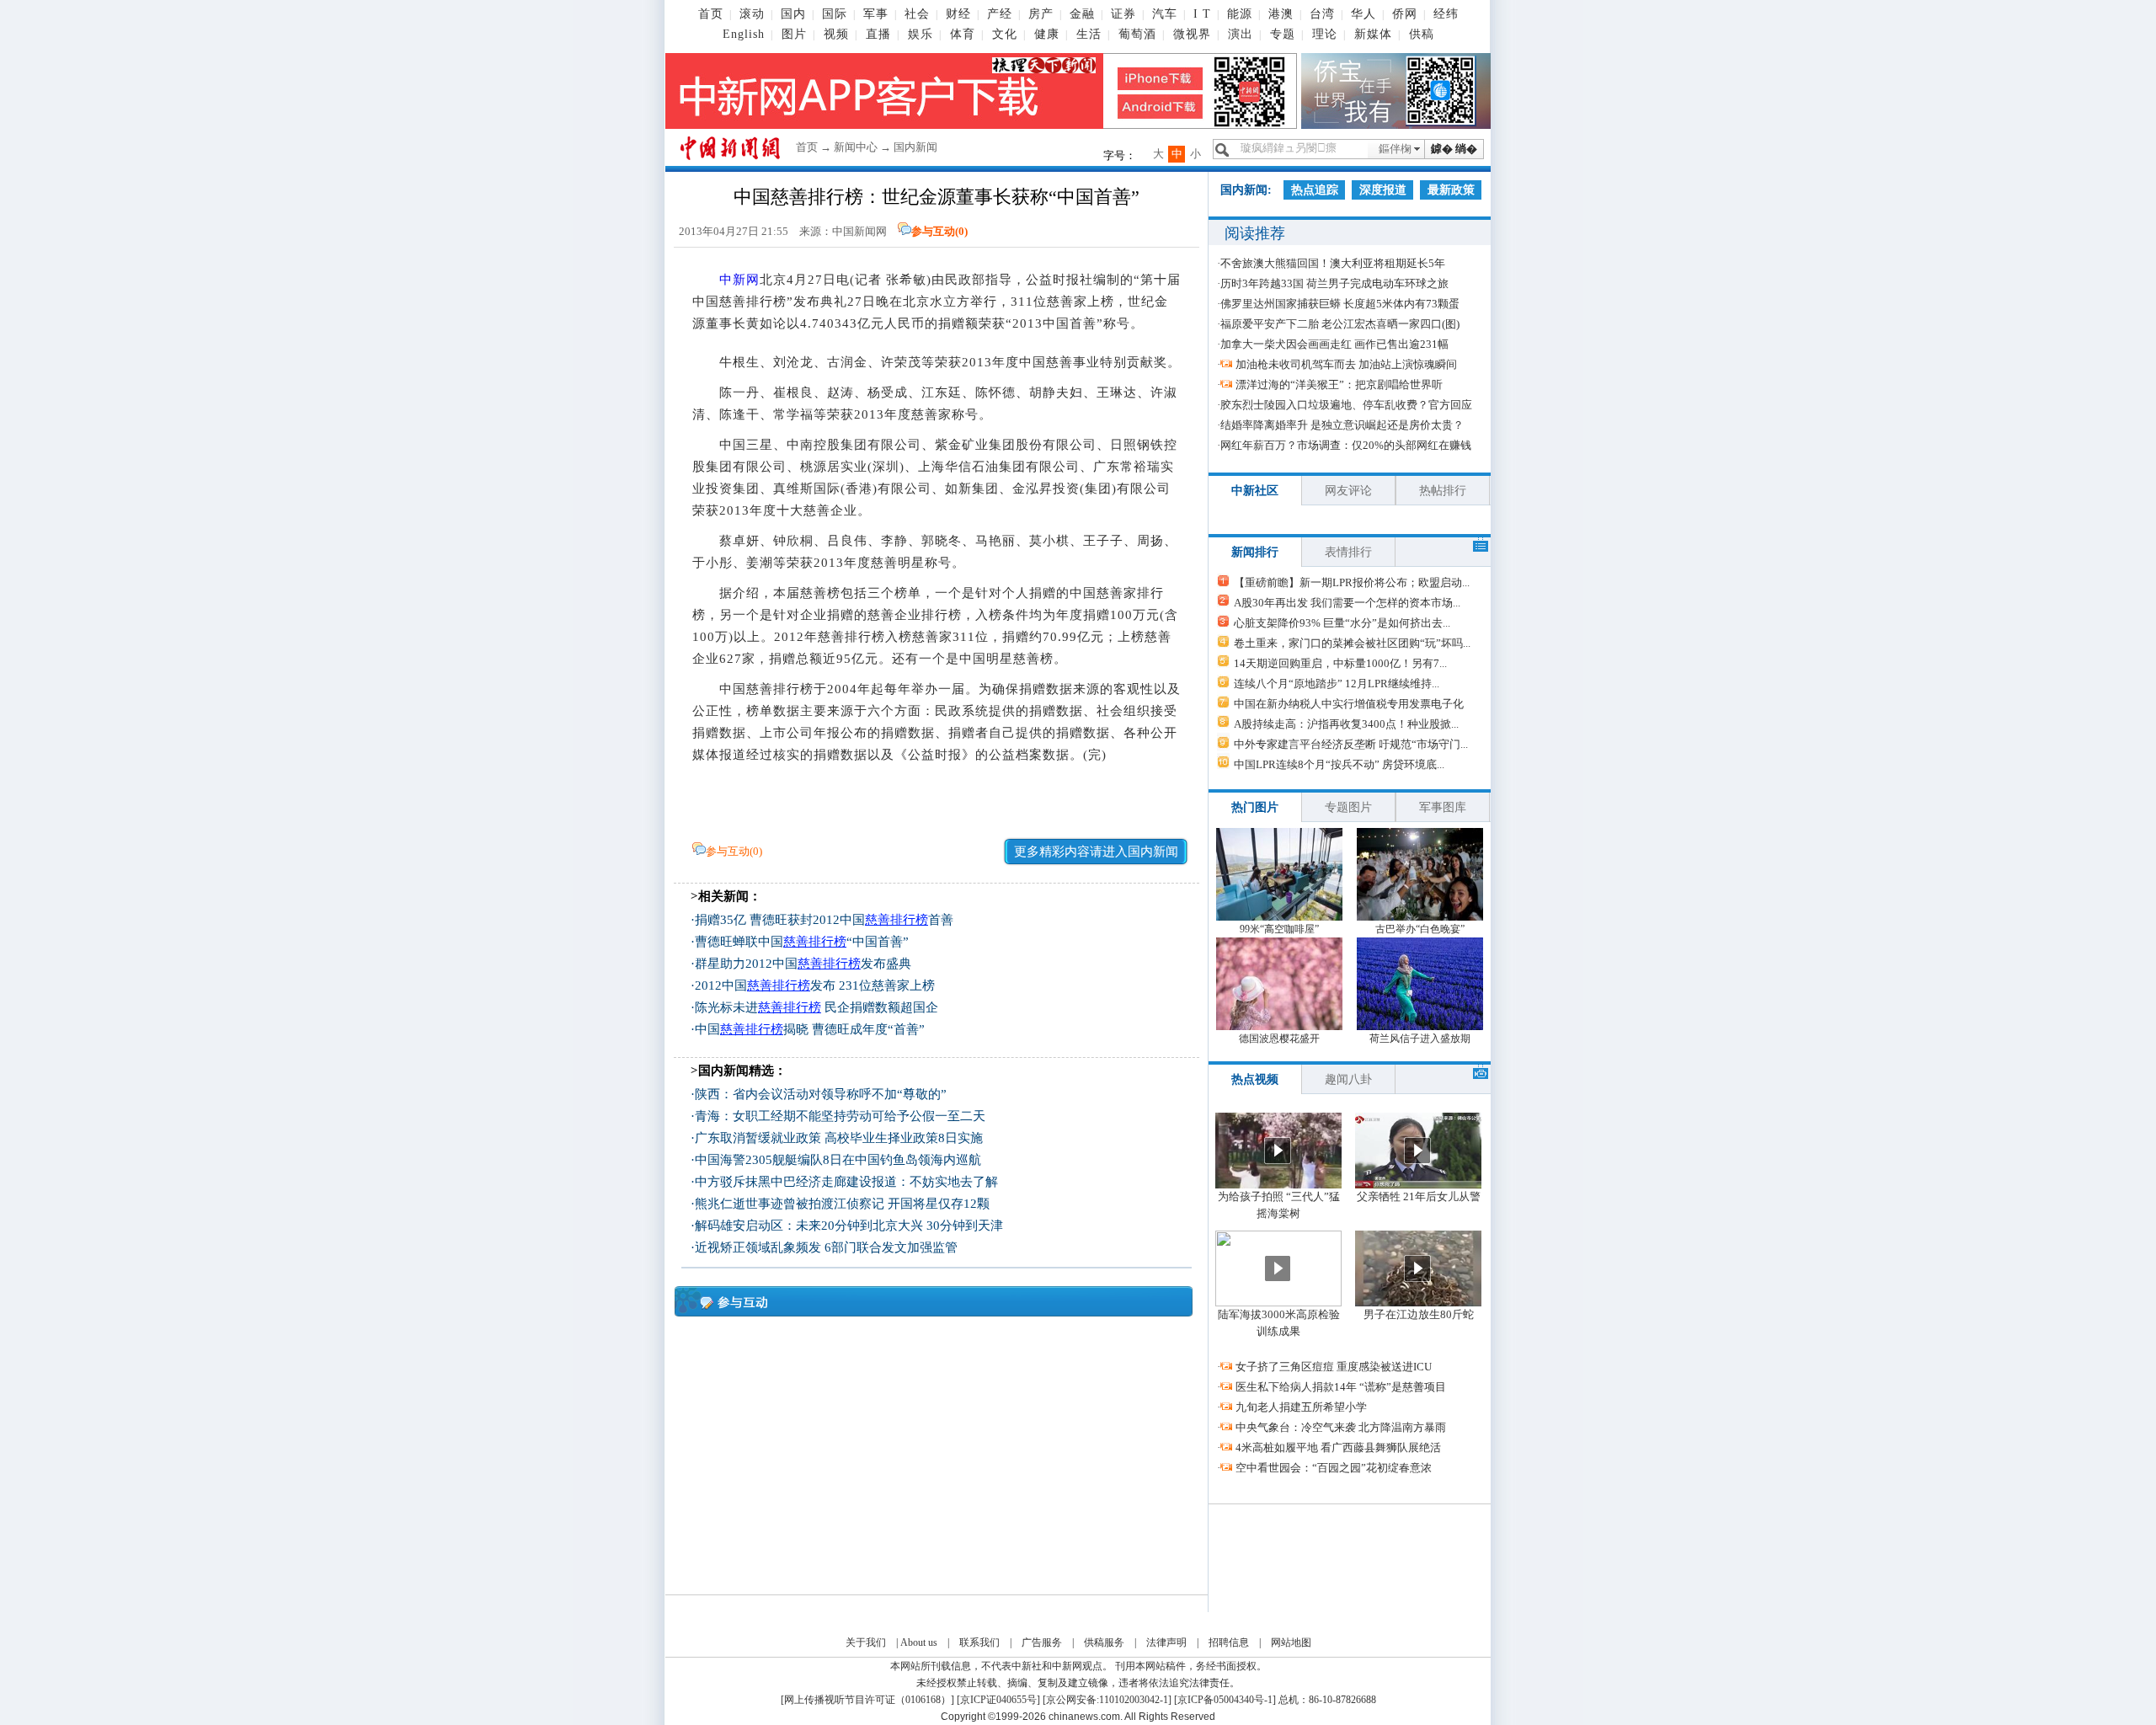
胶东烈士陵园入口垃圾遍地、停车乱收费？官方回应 (1346, 405)
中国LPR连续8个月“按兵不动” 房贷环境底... (1339, 764)
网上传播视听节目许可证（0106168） (867, 1700)
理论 (1325, 34)
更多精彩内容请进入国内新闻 (1096, 852)
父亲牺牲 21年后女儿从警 (1419, 1196)
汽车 (1165, 14)
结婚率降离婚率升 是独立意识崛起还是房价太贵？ (1342, 425)
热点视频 (1255, 1079)
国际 (835, 14)
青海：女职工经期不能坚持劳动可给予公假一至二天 (840, 1116)
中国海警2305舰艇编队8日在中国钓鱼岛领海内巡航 (838, 1160)
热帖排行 (1443, 491)
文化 (1005, 34)
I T (1202, 14)
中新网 (739, 280)
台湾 (1322, 14)
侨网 (1405, 14)
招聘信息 (1229, 1642)
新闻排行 (1255, 552)
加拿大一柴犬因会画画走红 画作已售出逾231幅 (1334, 344)
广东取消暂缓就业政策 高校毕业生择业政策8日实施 (839, 1138)
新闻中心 (856, 147)
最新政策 (1451, 190)
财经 (958, 14)
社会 (917, 14)
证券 (1123, 14)
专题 (1283, 34)
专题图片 (1348, 807)
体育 (963, 34)
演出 (1241, 34)
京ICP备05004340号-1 (1225, 1700)
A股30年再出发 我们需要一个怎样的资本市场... (1347, 603)
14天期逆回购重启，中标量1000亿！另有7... (1340, 663)
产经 (1000, 14)
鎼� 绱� (1454, 149)
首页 (711, 14)
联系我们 (979, 1642)
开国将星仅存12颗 (939, 1204)
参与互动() (939, 231)
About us (919, 1642)
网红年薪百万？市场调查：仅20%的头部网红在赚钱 (1346, 445)
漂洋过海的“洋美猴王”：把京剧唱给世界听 (1339, 385)
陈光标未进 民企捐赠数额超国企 (817, 1007)
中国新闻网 (859, 231)
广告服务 (1042, 1642)
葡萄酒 (1137, 34)
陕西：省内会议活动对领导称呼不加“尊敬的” (821, 1094)
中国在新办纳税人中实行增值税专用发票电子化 (1349, 704)
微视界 (1192, 34)
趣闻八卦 (1348, 1079)
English (744, 34)
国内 (793, 14)
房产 (1041, 14)
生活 (1089, 34)
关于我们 (866, 1642)
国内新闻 (915, 147)
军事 (876, 14)
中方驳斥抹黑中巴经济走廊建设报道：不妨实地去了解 (846, 1182)
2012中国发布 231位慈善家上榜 (815, 985)
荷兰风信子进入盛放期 (1420, 1039)
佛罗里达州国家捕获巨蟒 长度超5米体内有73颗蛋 (1340, 304)
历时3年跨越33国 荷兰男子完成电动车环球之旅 (1334, 283)
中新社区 (1255, 491)
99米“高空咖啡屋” (1279, 929)
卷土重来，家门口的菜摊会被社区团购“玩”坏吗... (1352, 643)
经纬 (1446, 14)
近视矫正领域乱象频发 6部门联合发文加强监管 (826, 1247)
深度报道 (1383, 190)
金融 (1082, 14)
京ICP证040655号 (998, 1700)
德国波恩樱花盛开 (1279, 1039)
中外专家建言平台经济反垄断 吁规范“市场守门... (1351, 744)
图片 (794, 34)
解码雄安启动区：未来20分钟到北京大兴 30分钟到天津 (849, 1226)
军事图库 (1443, 807)
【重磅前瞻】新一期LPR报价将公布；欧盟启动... (1352, 582)
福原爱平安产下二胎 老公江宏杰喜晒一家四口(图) (1340, 324)
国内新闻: (1246, 190)
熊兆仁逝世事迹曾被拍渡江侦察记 (790, 1204)
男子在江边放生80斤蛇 (1419, 1314)
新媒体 (1373, 34)
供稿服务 (1104, 1642)
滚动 (752, 14)
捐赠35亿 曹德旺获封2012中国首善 (824, 920)
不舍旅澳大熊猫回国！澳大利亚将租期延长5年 (1333, 263)
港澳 (1281, 14)
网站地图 (1291, 1642)
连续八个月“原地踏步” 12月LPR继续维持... (1337, 684)
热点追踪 (1315, 190)
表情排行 (1348, 552)
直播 (878, 34)
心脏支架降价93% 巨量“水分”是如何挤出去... (1342, 623)
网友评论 (1348, 491)
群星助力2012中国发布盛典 (803, 964)
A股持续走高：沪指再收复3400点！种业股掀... (1346, 724)
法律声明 (1166, 1642)
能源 (1240, 14)
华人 (1364, 14)
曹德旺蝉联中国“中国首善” (802, 942)
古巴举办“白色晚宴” (1420, 929)
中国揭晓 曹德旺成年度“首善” (810, 1029)
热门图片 (1255, 807)
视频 (836, 34)
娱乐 (921, 34)
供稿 (1422, 34)
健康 (1047, 34)
